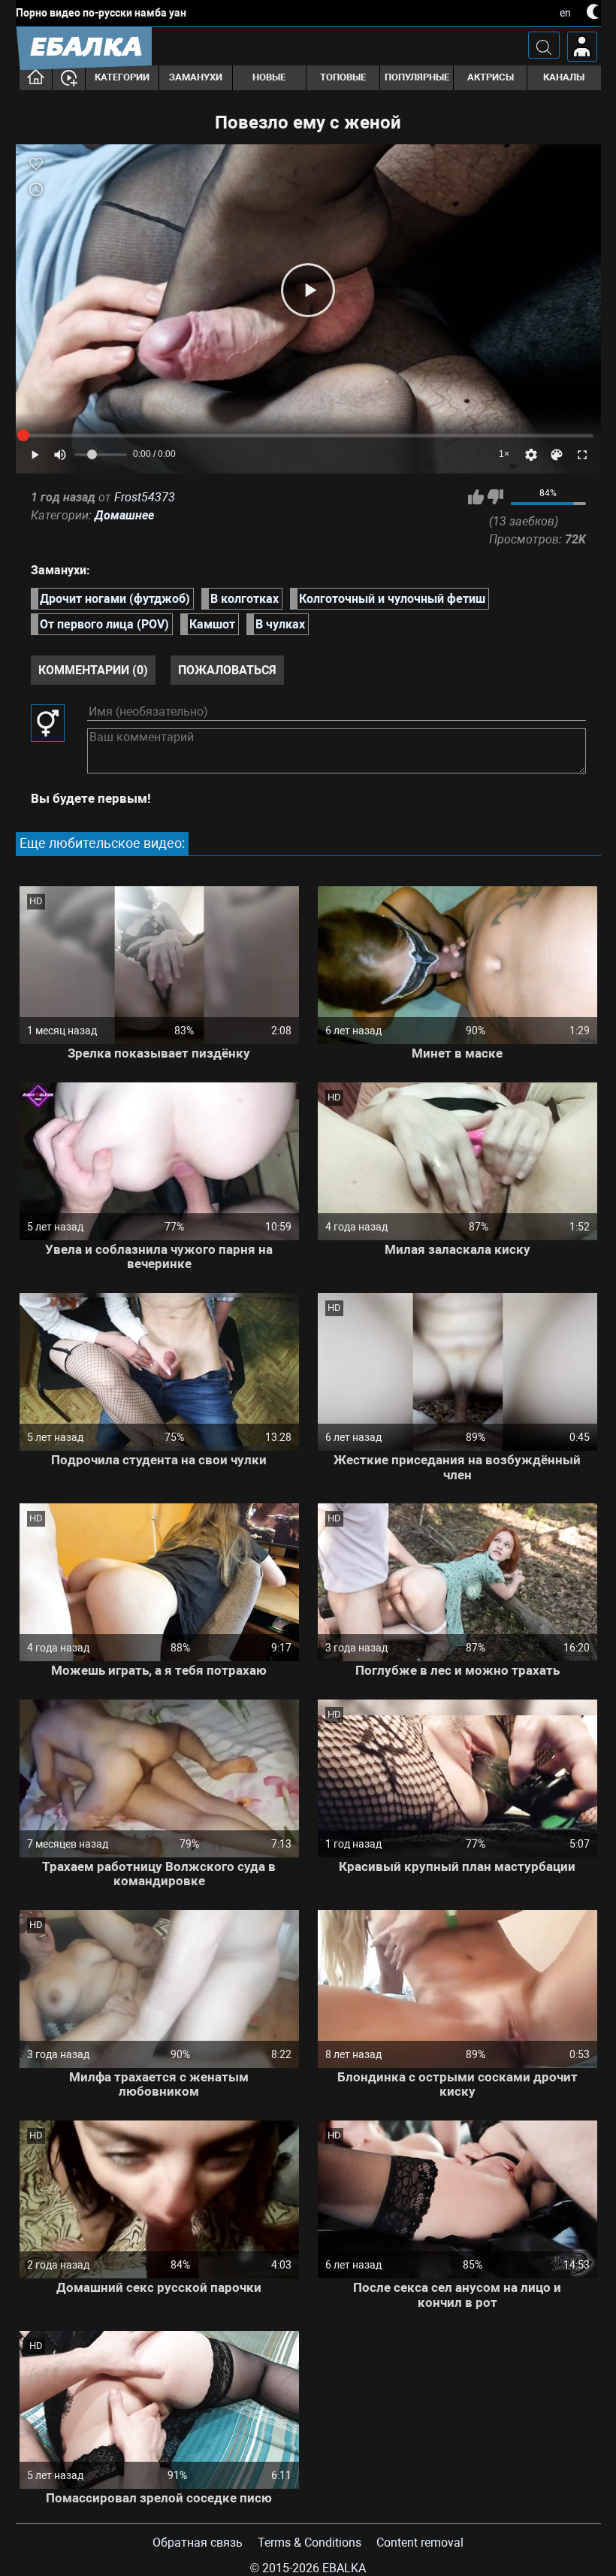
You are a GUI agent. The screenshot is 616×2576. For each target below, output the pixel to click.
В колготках (245, 599)
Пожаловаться (227, 670)
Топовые (343, 77)
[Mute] (60, 455)
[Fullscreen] (582, 455)
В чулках (280, 624)
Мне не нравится (495, 497)
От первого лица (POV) (104, 624)
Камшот (212, 624)
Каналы (564, 77)
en (565, 13)
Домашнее (124, 515)
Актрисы (491, 77)
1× (504, 454)
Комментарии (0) (93, 670)
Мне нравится (476, 497)
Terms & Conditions (310, 2543)
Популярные (417, 77)
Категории (122, 77)
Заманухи (196, 77)
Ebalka (344, 2568)
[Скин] (557, 455)
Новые (269, 77)
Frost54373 (145, 497)
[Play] (308, 290)
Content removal (420, 2543)
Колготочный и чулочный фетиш (392, 599)
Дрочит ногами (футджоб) (115, 599)
